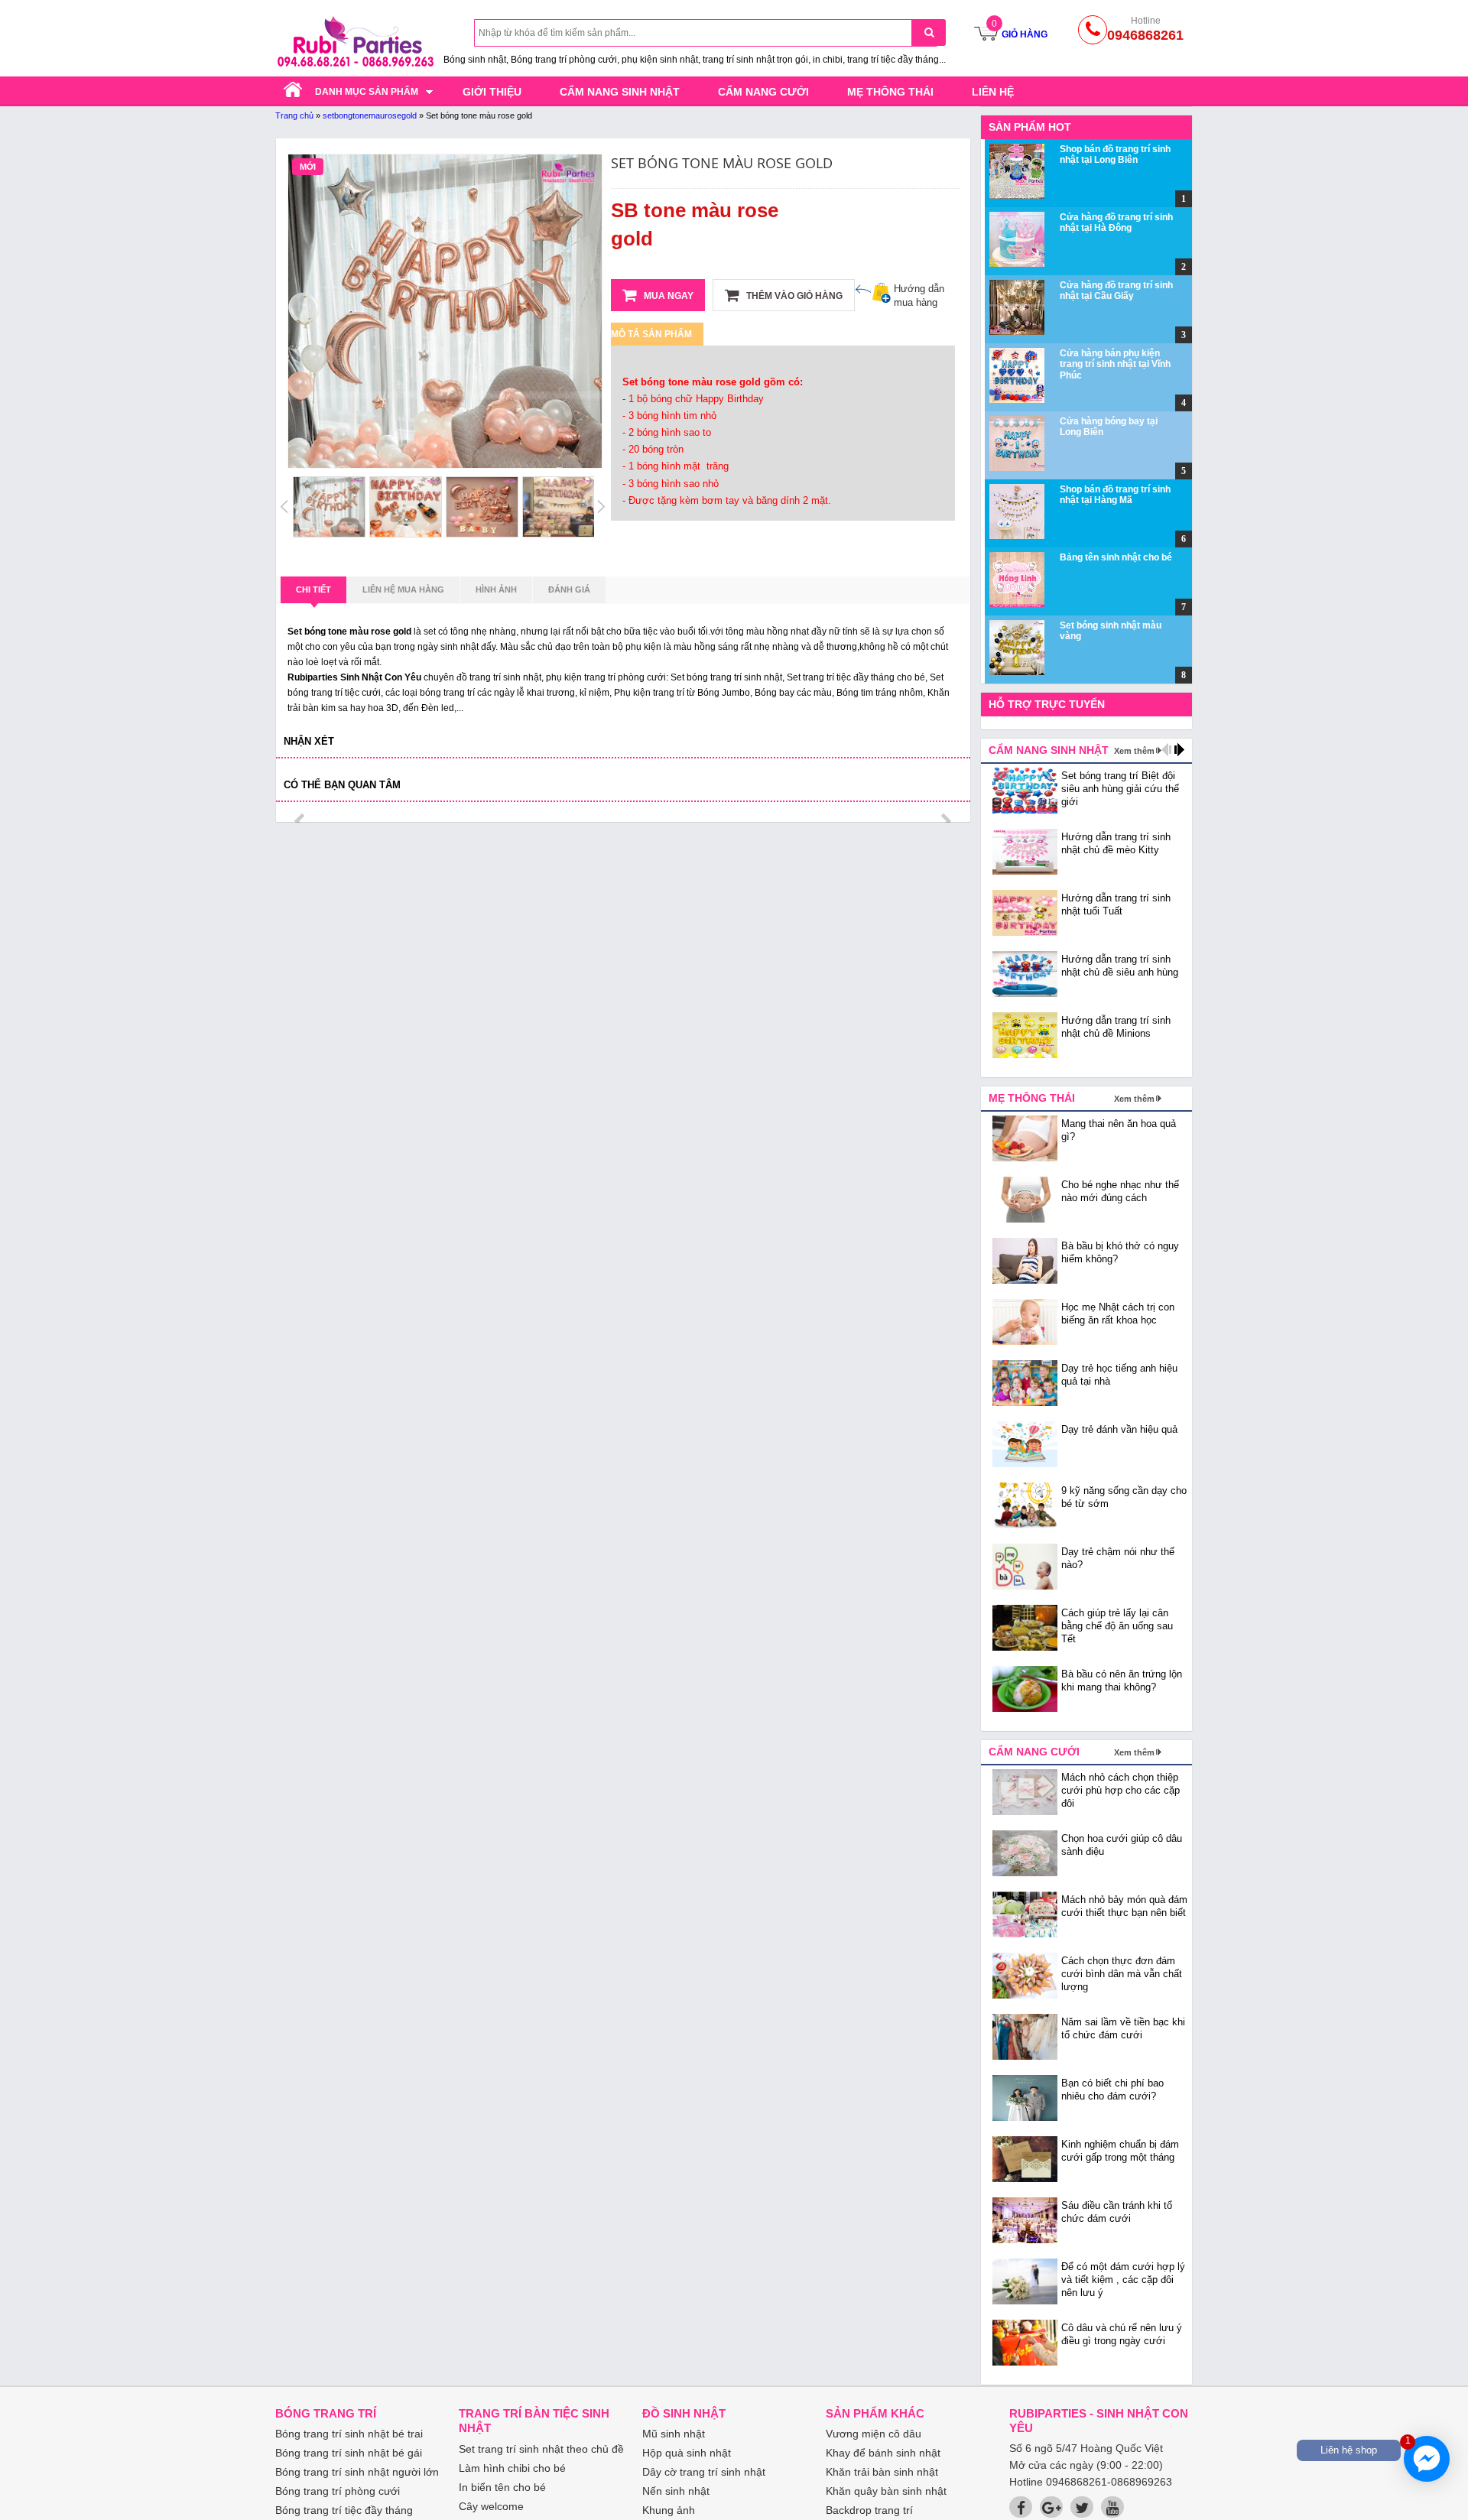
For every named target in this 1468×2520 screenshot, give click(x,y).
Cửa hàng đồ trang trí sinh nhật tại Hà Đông (1116, 222)
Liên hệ (993, 92)
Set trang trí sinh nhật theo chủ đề (541, 2449)
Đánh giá (569, 589)
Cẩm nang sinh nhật (620, 92)
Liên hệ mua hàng (403, 589)
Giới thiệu (492, 92)
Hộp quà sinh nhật (687, 2453)
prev (301, 821)
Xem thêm (1134, 751)
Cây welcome (491, 2506)
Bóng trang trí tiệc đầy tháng (344, 2510)
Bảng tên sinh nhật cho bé (1116, 557)
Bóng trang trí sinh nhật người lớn (357, 2472)
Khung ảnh (669, 2510)
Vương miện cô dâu (874, 2434)
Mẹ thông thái (890, 92)
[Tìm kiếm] (929, 32)
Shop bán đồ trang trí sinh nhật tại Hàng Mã (1115, 495)
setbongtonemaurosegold (370, 115)
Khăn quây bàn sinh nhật (886, 2491)
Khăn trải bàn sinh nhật (882, 2472)
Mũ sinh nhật (674, 2434)
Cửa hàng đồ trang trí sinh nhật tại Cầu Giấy (1116, 291)
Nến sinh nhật (676, 2491)
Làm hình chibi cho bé (512, 2468)
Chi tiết (313, 589)
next (945, 821)
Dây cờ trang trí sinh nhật (704, 2472)
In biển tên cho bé (502, 2487)
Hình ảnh (496, 589)
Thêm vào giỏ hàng (793, 296)
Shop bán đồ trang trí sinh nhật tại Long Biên (1115, 154)
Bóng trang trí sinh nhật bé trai (349, 2434)
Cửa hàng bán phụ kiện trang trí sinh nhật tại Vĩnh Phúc (1115, 364)
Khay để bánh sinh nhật (883, 2453)
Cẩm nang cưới (763, 92)
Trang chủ (294, 115)
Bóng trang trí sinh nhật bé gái (349, 2453)
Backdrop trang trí (869, 2510)
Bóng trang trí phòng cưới (338, 2491)
